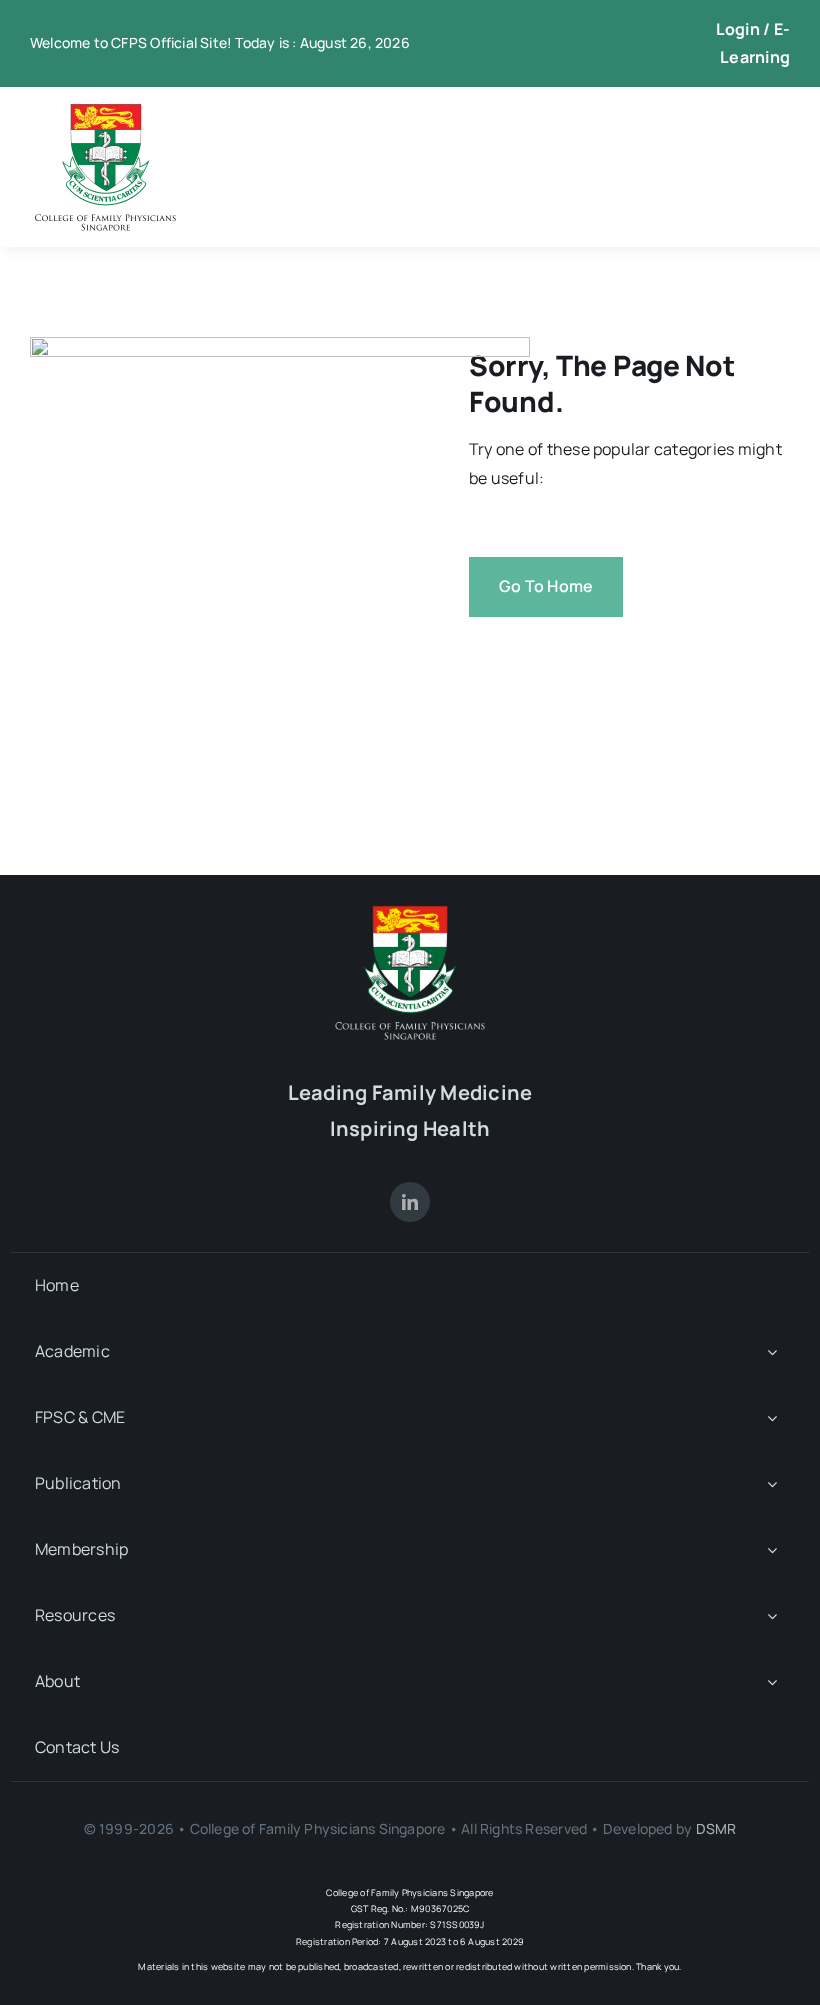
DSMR (716, 1828)
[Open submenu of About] (772, 1681)
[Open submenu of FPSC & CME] (772, 1417)
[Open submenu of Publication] (772, 1483)
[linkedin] (410, 1202)
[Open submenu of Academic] (772, 1351)
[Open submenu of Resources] (772, 1615)
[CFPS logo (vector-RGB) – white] (410, 913)
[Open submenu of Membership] (772, 1549)
